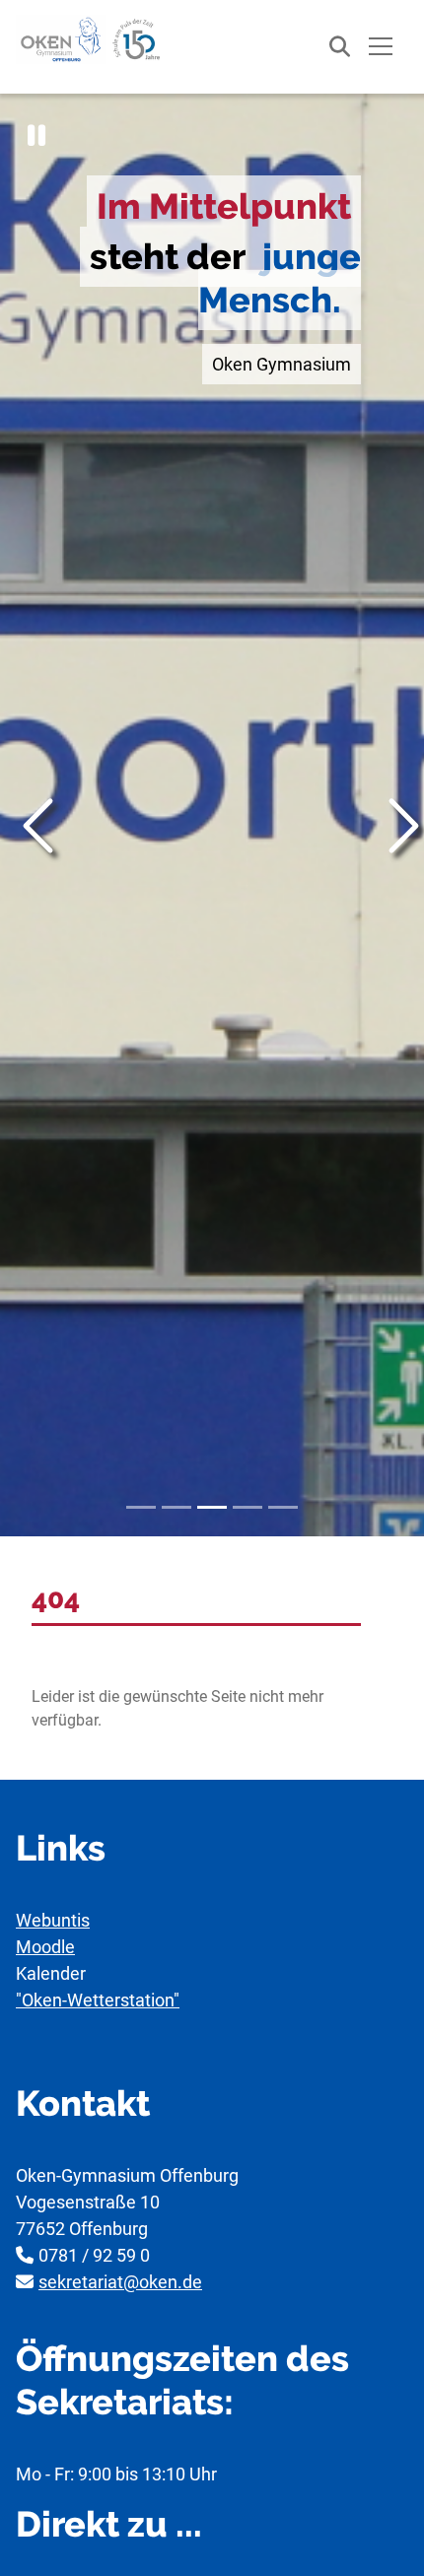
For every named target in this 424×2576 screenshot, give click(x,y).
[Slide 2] (177, 1507)
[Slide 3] (212, 1507)
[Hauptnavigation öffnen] (381, 47)
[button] (36, 136)
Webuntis (53, 1920)
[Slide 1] (141, 1507)
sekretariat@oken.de (120, 2282)
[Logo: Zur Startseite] (89, 39)
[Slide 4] (247, 1507)
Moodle (45, 1947)
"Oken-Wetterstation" (98, 2000)
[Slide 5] (283, 1507)
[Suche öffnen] (329, 47)
